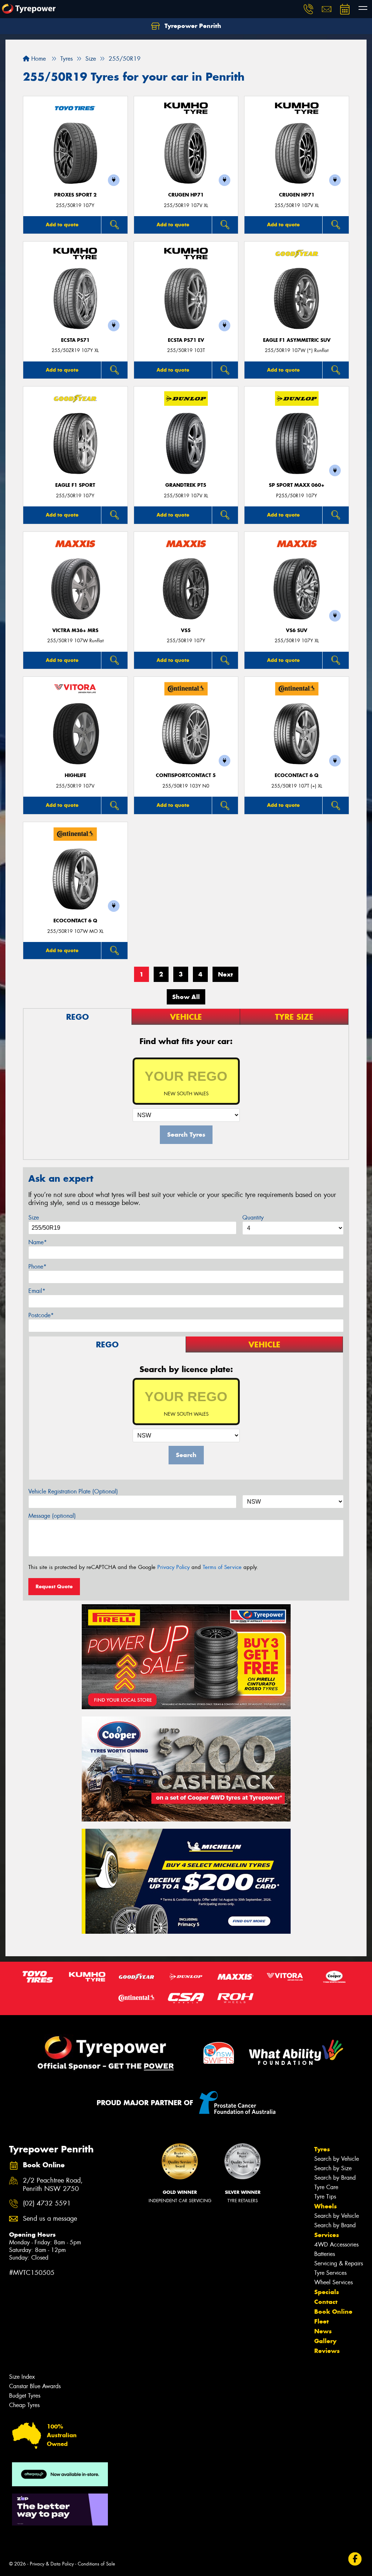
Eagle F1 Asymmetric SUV (297, 340)
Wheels (325, 2206)
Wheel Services (333, 2282)
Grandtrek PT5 (186, 485)
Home (38, 59)
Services (327, 2235)
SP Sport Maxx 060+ (297, 485)
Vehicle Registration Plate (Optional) (73, 1491)
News (323, 2331)
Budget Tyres (25, 2396)
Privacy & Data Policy (52, 2564)
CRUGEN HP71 (186, 195)
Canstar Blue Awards (35, 2386)
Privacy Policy (173, 1567)
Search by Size (333, 2168)
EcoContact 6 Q (297, 775)
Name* (38, 1242)
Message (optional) (52, 1516)
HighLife (75, 775)
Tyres (322, 2149)
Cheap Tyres (24, 2405)
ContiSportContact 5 (186, 775)
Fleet (322, 2321)
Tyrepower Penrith (192, 26)
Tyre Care (326, 2187)
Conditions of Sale (96, 2564)
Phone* (37, 1267)
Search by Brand (335, 2178)
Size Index (22, 2377)
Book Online (333, 2312)
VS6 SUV (297, 630)
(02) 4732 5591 (47, 2203)
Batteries (325, 2254)
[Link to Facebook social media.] (355, 2559)
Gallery (325, 2341)
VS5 (186, 630)
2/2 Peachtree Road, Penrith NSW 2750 (53, 2185)
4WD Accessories (336, 2245)
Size (34, 1218)
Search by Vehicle (337, 2159)
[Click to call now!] (308, 9)
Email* (37, 1291)
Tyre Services (330, 2273)
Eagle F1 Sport (75, 485)
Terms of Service (222, 1567)
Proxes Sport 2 (75, 195)
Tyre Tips (325, 2197)
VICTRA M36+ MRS (75, 630)
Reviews (327, 2351)
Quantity (253, 1218)
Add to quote (62, 225)
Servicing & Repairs (339, 2263)
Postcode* (41, 1315)
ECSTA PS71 (75, 340)
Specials (327, 2292)
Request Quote (54, 1586)
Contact (326, 2302)
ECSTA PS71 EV (186, 340)
